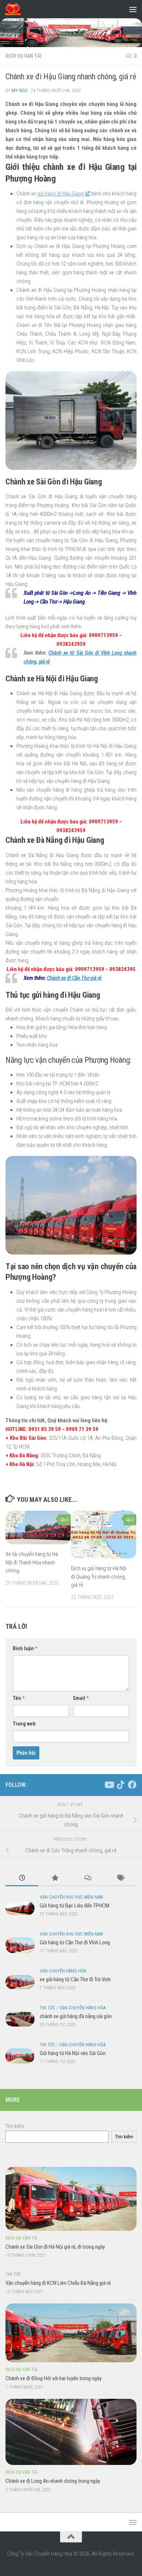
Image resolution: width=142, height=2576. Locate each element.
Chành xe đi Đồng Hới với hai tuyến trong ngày (54, 2378)
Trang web (24, 1724)
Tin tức (48, 2008)
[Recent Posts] (22, 1878)
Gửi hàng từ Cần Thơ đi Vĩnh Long (75, 1943)
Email (81, 1698)
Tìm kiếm (15, 2126)
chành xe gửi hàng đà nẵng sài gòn (76, 2016)
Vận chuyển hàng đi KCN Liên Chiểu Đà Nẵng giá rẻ (58, 2283)
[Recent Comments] (87, 1878)
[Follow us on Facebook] (132, 1785)
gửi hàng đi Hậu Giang (61, 194)
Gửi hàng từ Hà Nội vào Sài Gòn (73, 2053)
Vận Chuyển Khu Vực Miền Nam (71, 1897)
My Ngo (20, 90)
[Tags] (120, 1878)
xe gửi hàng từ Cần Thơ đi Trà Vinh (75, 1979)
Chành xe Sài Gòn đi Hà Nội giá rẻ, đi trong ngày (55, 2247)
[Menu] (133, 9)
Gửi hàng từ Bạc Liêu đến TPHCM (74, 1906)
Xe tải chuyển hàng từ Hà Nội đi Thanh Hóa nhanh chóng (32, 1562)
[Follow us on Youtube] (109, 1785)
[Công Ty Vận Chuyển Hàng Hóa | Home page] (15, 9)
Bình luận (25, 1648)
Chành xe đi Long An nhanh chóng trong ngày (53, 2481)
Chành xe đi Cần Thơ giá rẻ (74, 978)
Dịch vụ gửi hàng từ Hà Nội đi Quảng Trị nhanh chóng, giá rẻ (99, 1577)
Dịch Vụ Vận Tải (23, 56)
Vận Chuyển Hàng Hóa (63, 1971)
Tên (19, 1698)
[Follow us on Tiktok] (121, 1785)
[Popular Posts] (55, 1878)
